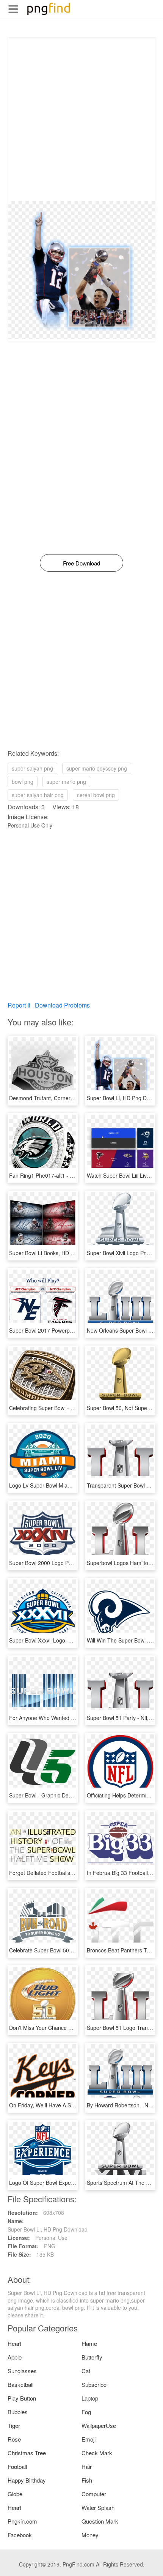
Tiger (14, 2425)
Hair (87, 2466)
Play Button (22, 2398)
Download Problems (62, 1005)
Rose (14, 2439)
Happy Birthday (27, 2480)
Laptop (90, 2398)
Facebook (20, 2535)
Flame (89, 2343)
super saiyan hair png (38, 795)
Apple (15, 2357)
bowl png (23, 782)
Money (90, 2535)
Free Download (81, 563)
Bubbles (18, 2412)
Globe (15, 2494)
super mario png (66, 782)
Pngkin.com (22, 2521)
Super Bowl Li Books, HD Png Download (57, 1253)
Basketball (20, 2384)
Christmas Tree (27, 2453)
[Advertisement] (81, 119)
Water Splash (98, 2507)
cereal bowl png (96, 795)
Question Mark (100, 2521)
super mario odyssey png (97, 768)
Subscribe (94, 2384)
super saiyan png (32, 768)
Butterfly (92, 2357)
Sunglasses (22, 2371)
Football (17, 2466)
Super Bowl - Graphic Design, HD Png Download (67, 1795)
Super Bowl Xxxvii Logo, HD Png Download (61, 1640)
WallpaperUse (99, 2425)
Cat (86, 2371)
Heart (14, 2343)
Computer (94, 2494)
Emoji (89, 2439)
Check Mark (97, 2453)
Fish (87, 2480)
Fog (86, 2412)
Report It (19, 1005)
